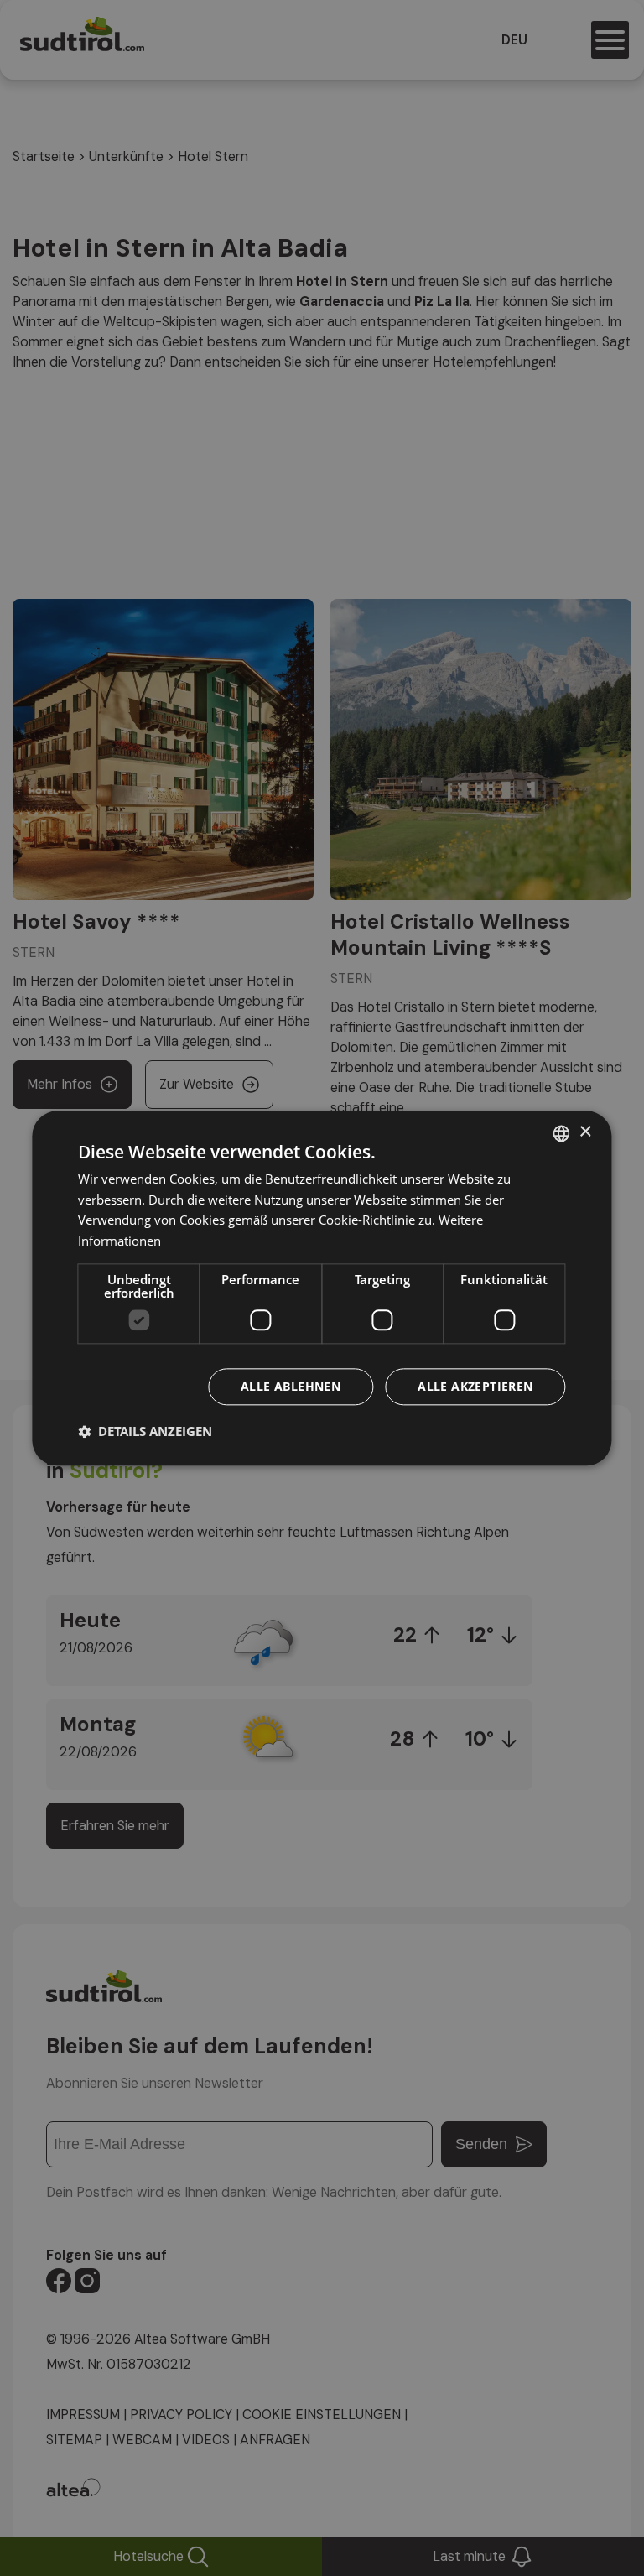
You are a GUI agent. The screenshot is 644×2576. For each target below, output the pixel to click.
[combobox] (562, 1133)
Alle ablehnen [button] (291, 1386)
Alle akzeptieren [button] (475, 1386)
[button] (145, 1431)
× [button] (585, 1132)
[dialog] (322, 1288)
